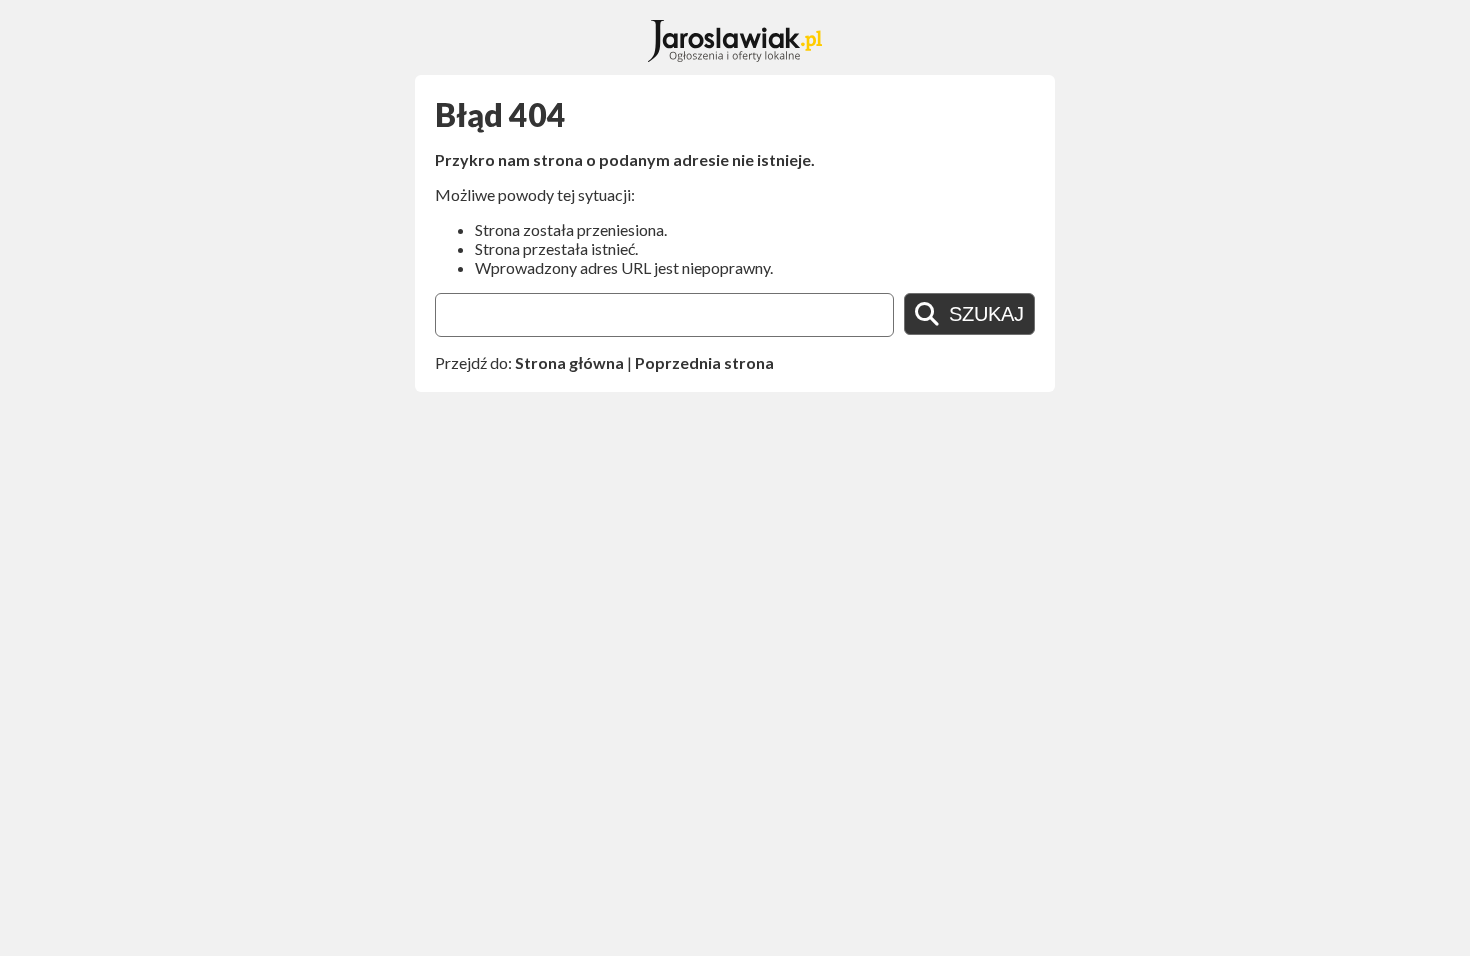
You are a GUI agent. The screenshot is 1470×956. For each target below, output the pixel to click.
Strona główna (569, 362)
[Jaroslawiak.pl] (735, 55)
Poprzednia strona (704, 362)
